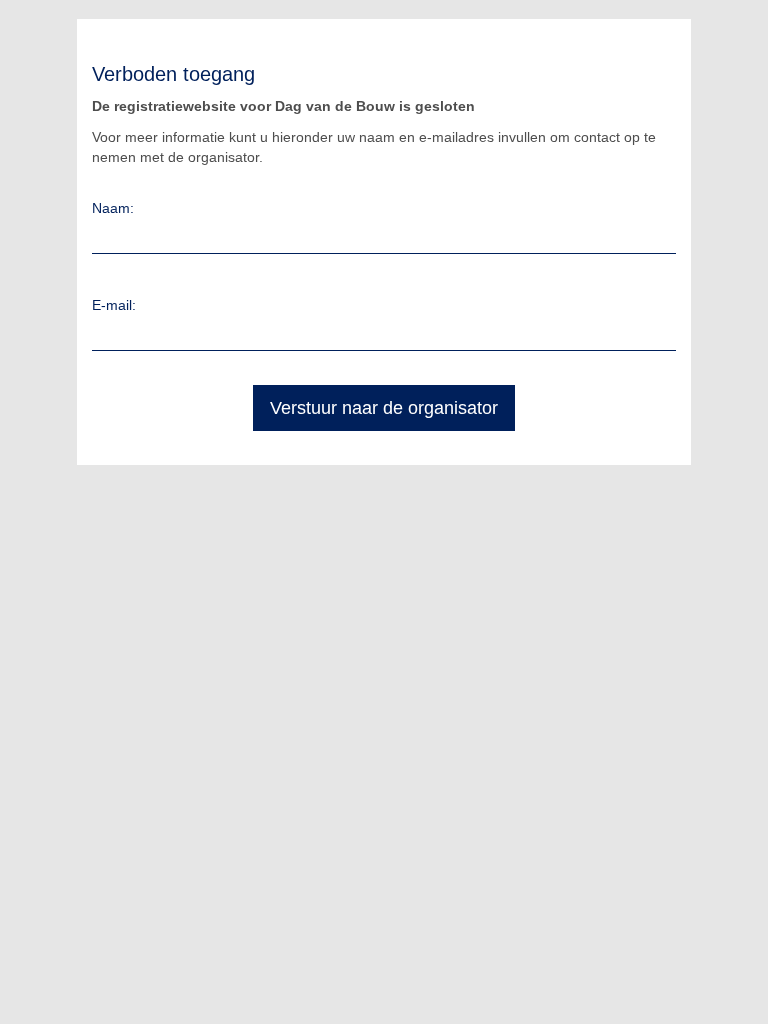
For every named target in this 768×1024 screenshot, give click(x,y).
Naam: (113, 208)
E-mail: (114, 305)
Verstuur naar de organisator (384, 408)
